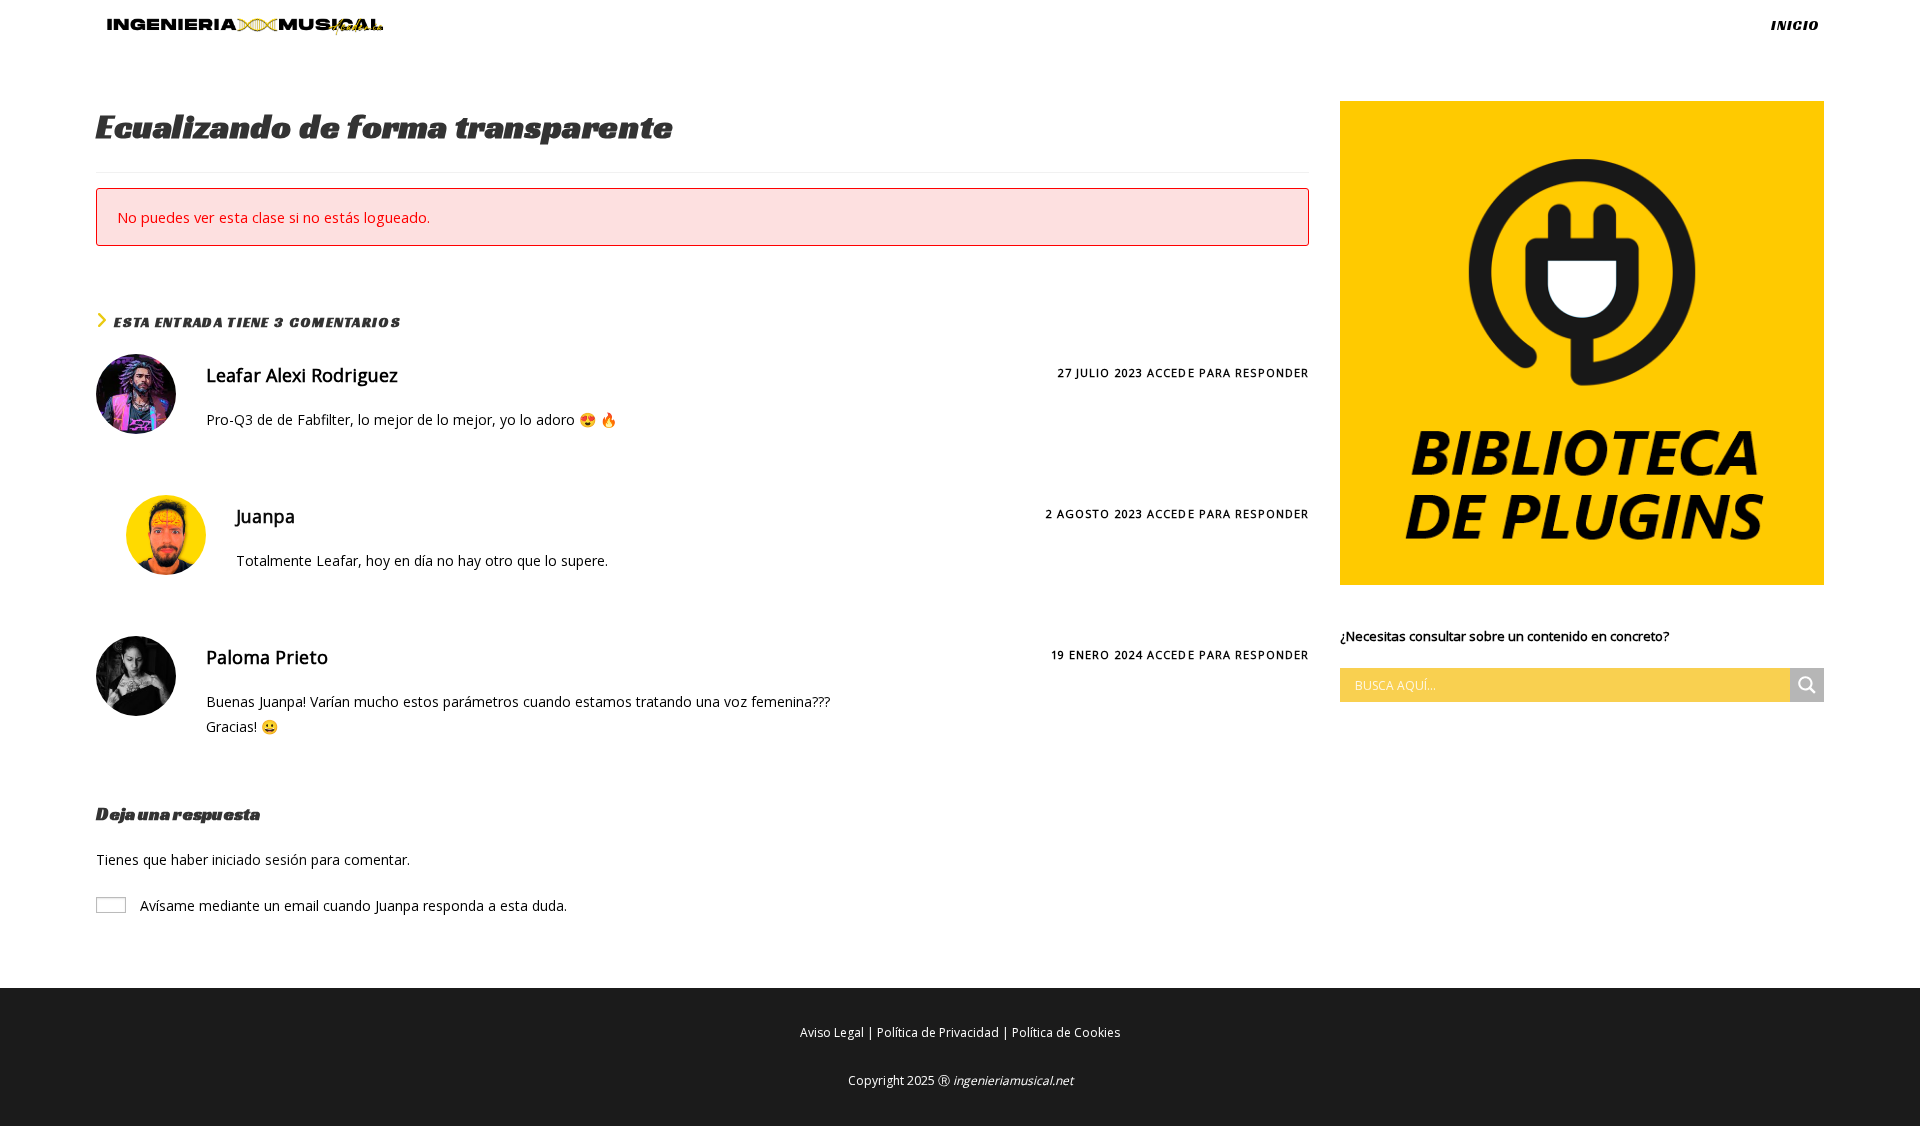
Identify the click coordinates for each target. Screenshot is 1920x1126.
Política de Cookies (1066, 1032)
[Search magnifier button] (1807, 685)
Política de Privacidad (938, 1032)
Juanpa (265, 516)
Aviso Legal (832, 1032)
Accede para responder (1228, 372)
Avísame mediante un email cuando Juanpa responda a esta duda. (351, 905)
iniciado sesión (259, 859)
